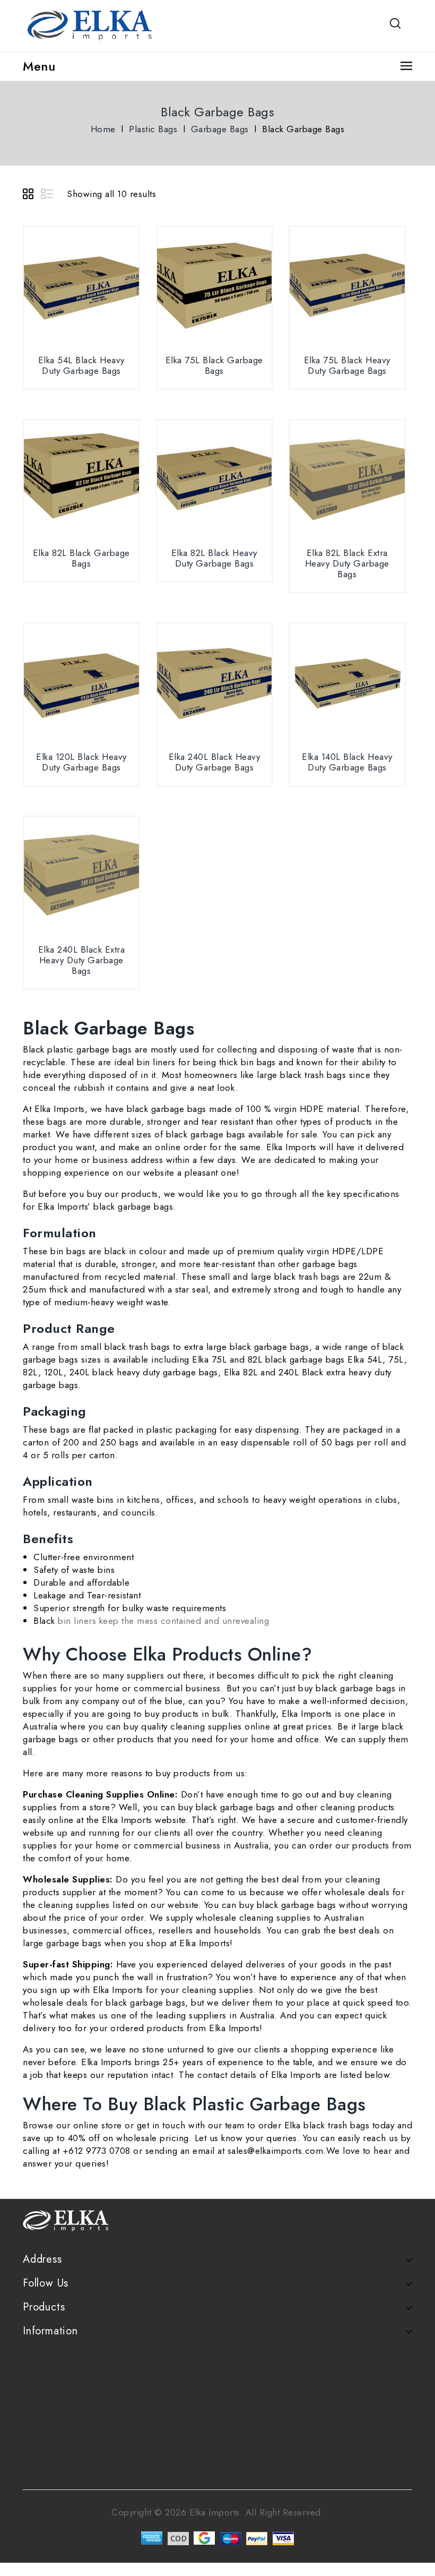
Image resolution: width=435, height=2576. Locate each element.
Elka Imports (58, 1109)
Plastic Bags (153, 129)
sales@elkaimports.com (276, 2151)
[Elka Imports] (92, 24)
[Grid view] (30, 195)
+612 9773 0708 (97, 2151)
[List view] (48, 195)
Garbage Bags (220, 129)
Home (103, 129)
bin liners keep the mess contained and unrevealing (162, 1621)
